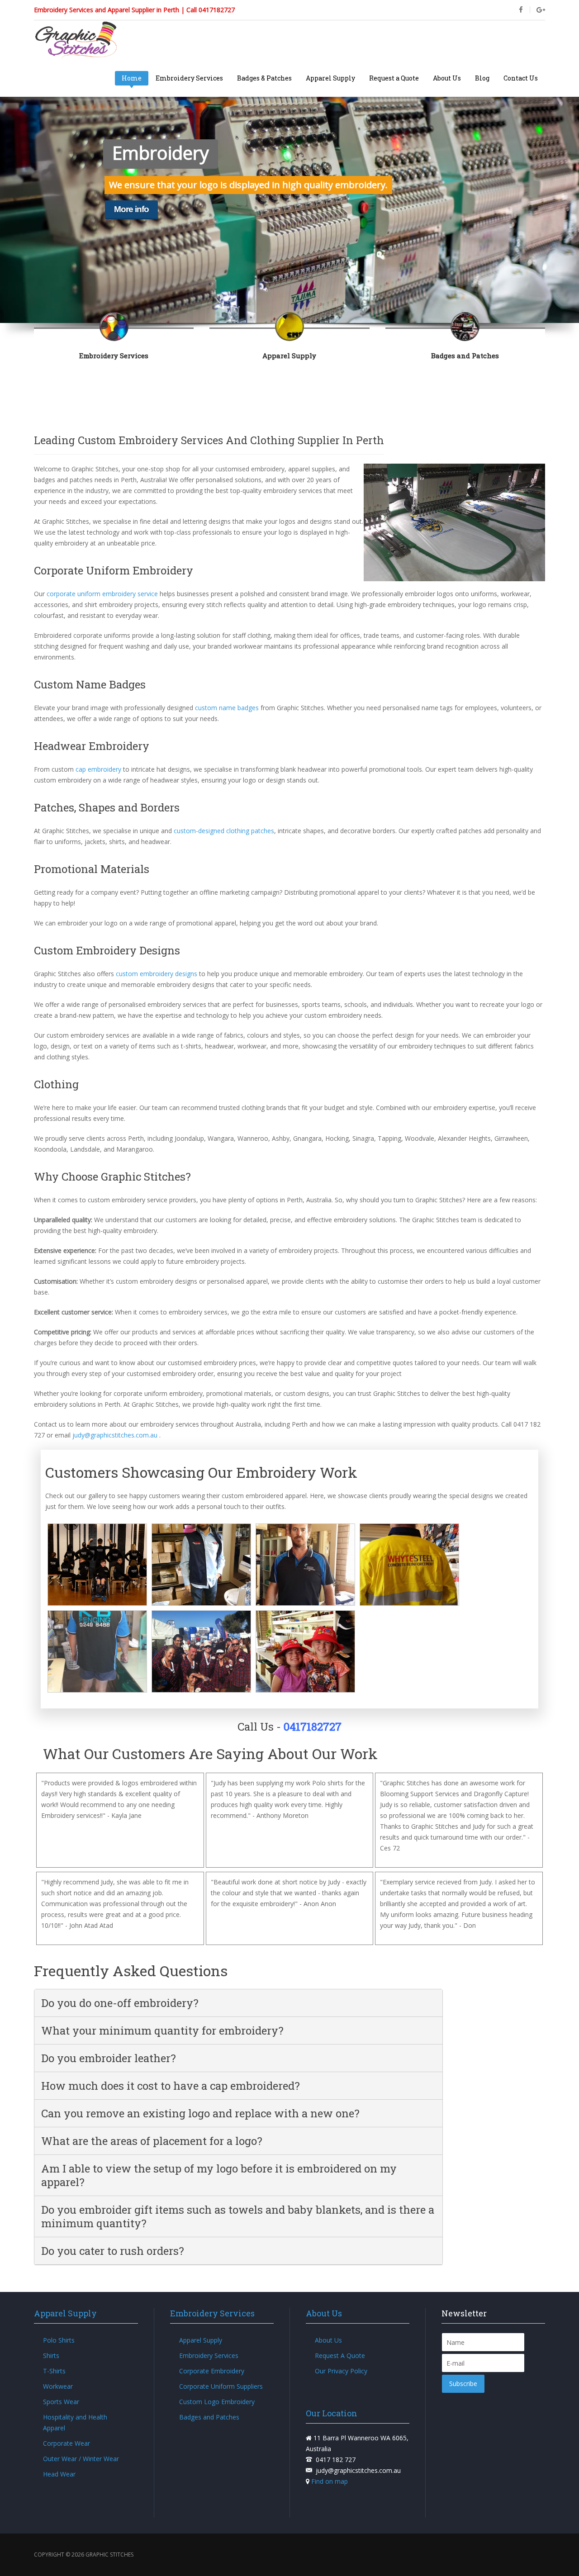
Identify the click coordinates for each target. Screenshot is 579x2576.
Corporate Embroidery (212, 2371)
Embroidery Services (189, 78)
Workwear (58, 2386)
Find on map (329, 2481)
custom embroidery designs (157, 974)
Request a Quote (394, 78)
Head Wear (59, 2474)
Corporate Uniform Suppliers (221, 2386)
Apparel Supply (330, 78)
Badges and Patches (209, 2417)
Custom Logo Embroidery (217, 2402)
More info (131, 209)
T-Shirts (54, 2371)
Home (132, 78)
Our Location (332, 2413)
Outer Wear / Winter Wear (81, 2459)
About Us (447, 78)
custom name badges (227, 708)
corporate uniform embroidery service (102, 594)
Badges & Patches (264, 78)
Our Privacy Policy (341, 2371)
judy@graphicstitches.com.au (115, 1435)
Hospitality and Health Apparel (75, 2422)
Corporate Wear (66, 2443)
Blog (482, 78)
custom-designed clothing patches (224, 831)
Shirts (51, 2355)
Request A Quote (340, 2355)
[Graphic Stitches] (76, 40)
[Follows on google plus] (541, 10)
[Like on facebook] (521, 10)
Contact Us (521, 78)
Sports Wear (61, 2402)
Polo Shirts (59, 2340)
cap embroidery (98, 769)
